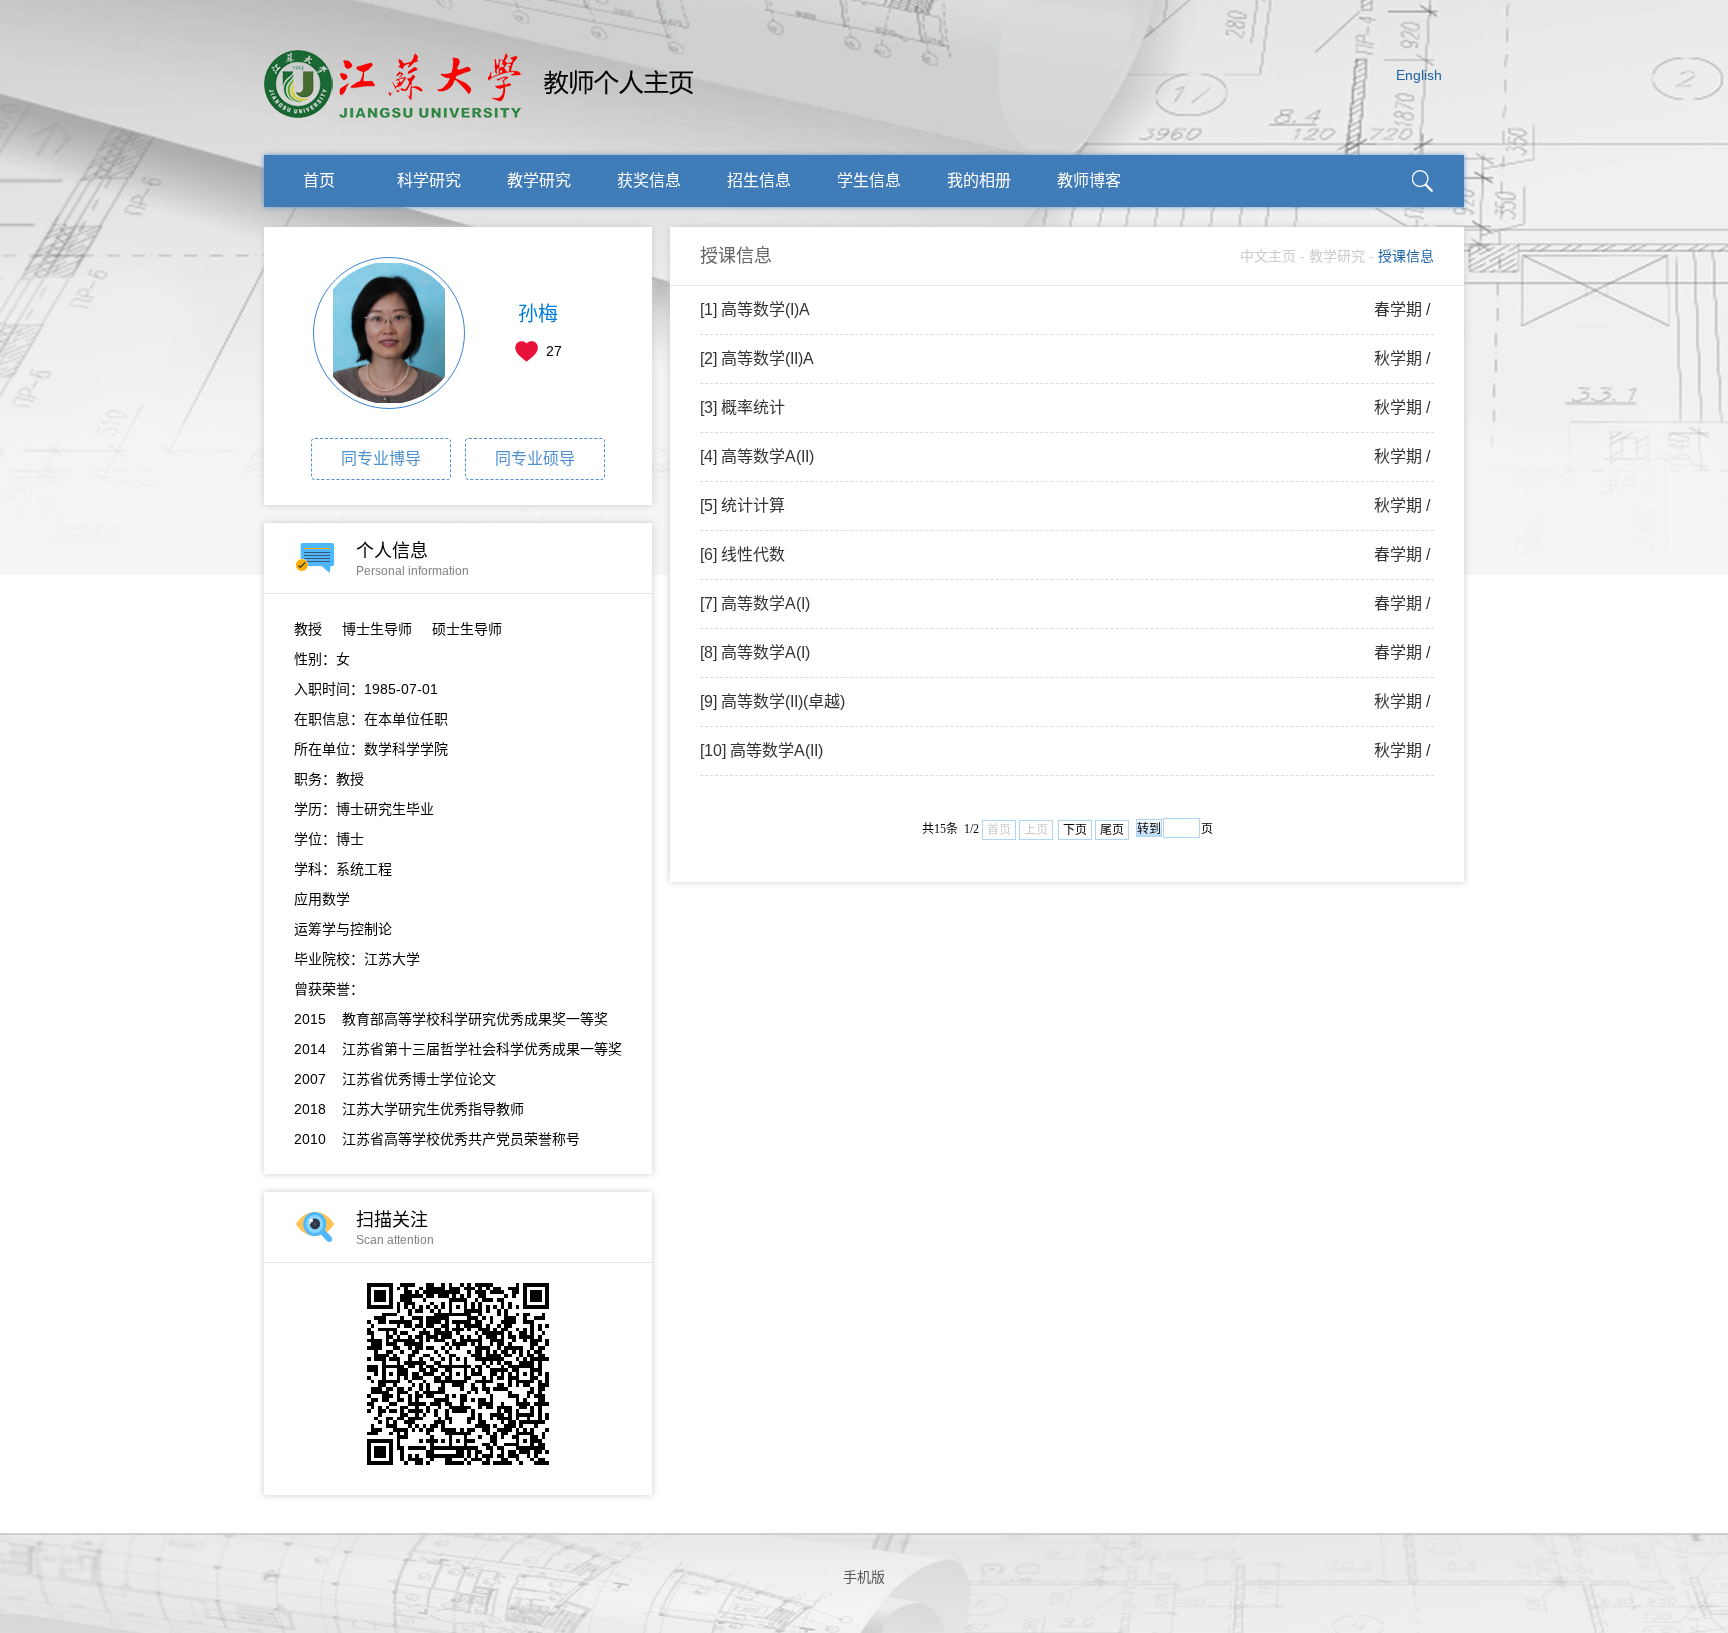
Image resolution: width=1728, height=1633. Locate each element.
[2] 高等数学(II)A (1067, 358)
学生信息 (869, 180)
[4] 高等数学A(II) (1067, 456)
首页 (319, 180)
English (1419, 75)
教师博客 (1089, 180)
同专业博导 (381, 458)
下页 (1075, 830)
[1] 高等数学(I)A (1067, 309)
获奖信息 (649, 180)
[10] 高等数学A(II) (1067, 750)
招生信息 (759, 180)
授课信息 (1406, 256)
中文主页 (1268, 256)
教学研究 (539, 180)
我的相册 (979, 180)
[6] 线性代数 (1067, 554)
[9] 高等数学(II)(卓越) (1067, 701)
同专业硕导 (535, 458)
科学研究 (429, 180)
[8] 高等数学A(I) (1067, 652)
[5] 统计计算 (1067, 505)
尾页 (1112, 830)
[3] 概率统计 (1067, 407)
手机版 (864, 1577)
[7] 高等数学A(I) (1067, 603)
